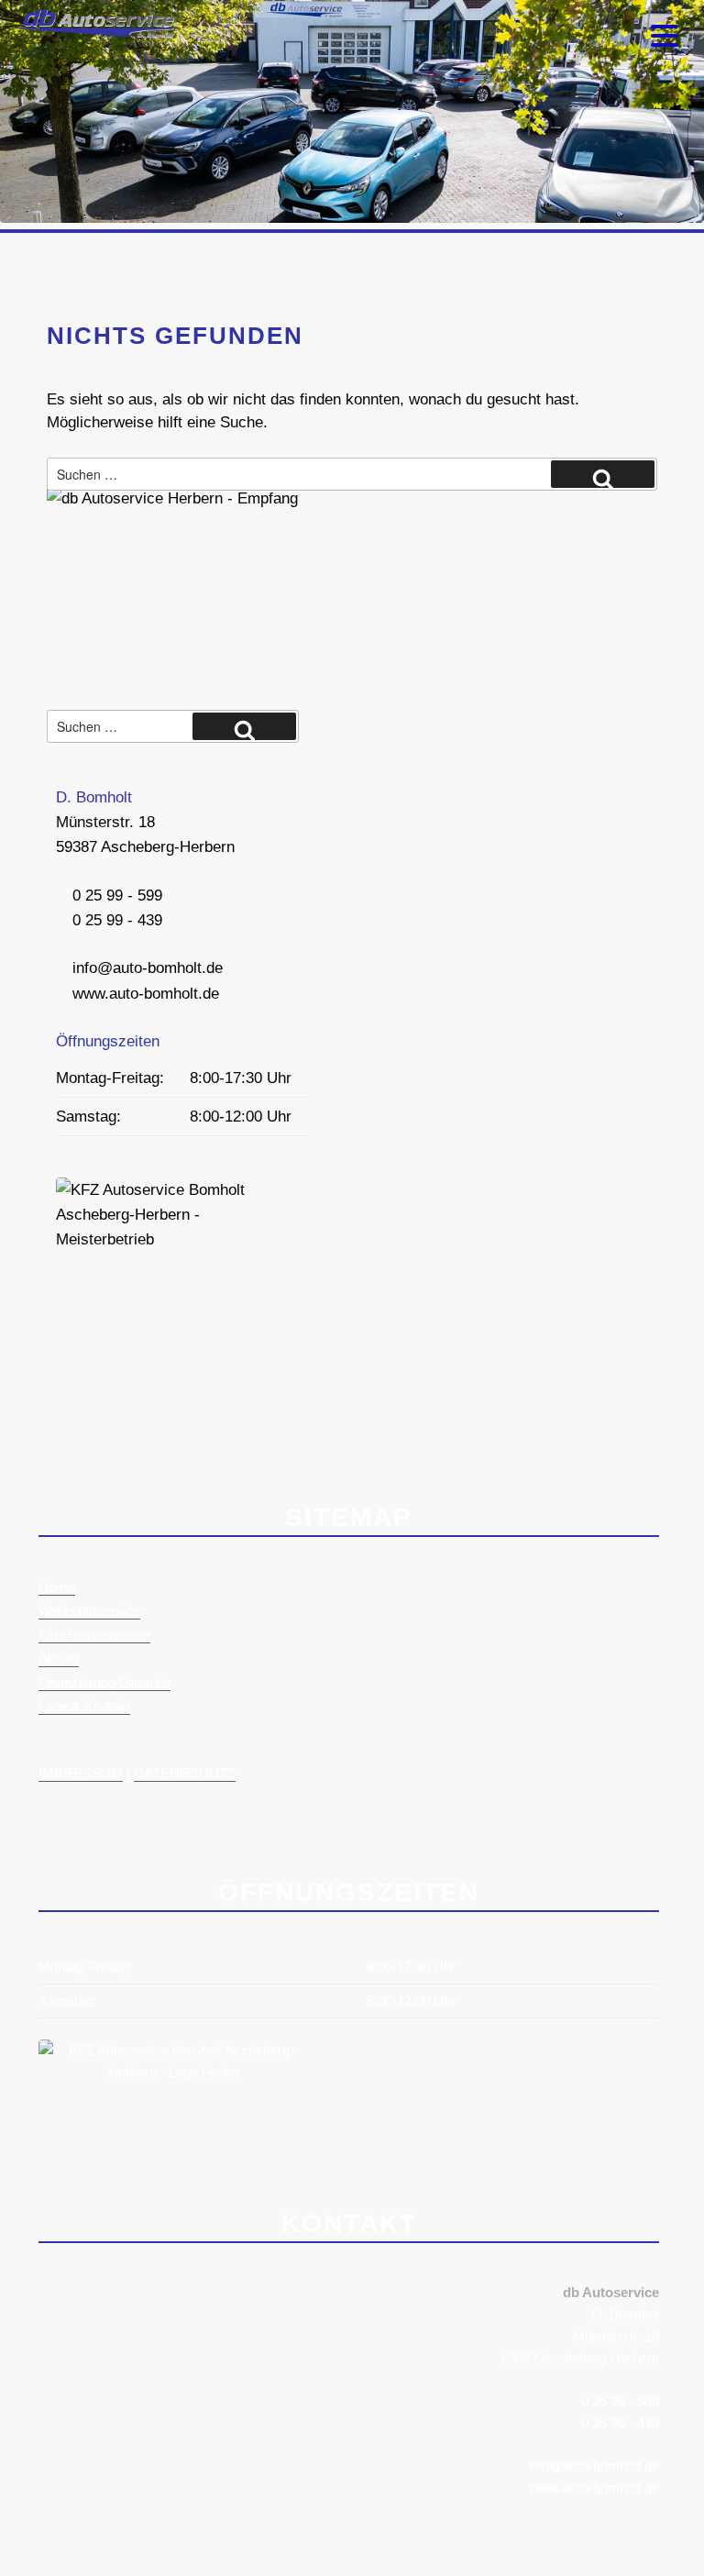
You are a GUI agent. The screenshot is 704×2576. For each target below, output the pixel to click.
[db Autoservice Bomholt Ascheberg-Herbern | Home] (92, 33)
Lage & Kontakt (84, 1706)
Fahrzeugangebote (94, 1635)
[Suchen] (603, 474)
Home (57, 1587)
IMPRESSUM (81, 1773)
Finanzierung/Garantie (104, 1682)
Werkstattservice (89, 1611)
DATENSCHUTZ (185, 1773)
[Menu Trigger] (665, 34)
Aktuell (59, 1658)
